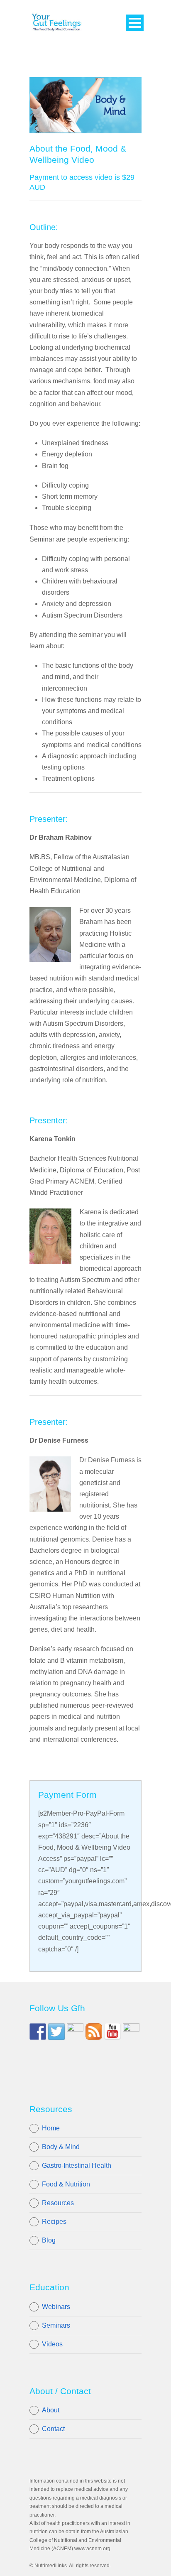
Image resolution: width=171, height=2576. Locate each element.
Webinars (56, 2307)
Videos (52, 2344)
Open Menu (135, 23)
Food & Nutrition (66, 2184)
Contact (53, 2429)
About (51, 2410)
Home (51, 2128)
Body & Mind (61, 2147)
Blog (49, 2240)
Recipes (54, 2222)
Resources (58, 2203)
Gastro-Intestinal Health (77, 2165)
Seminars (56, 2325)
